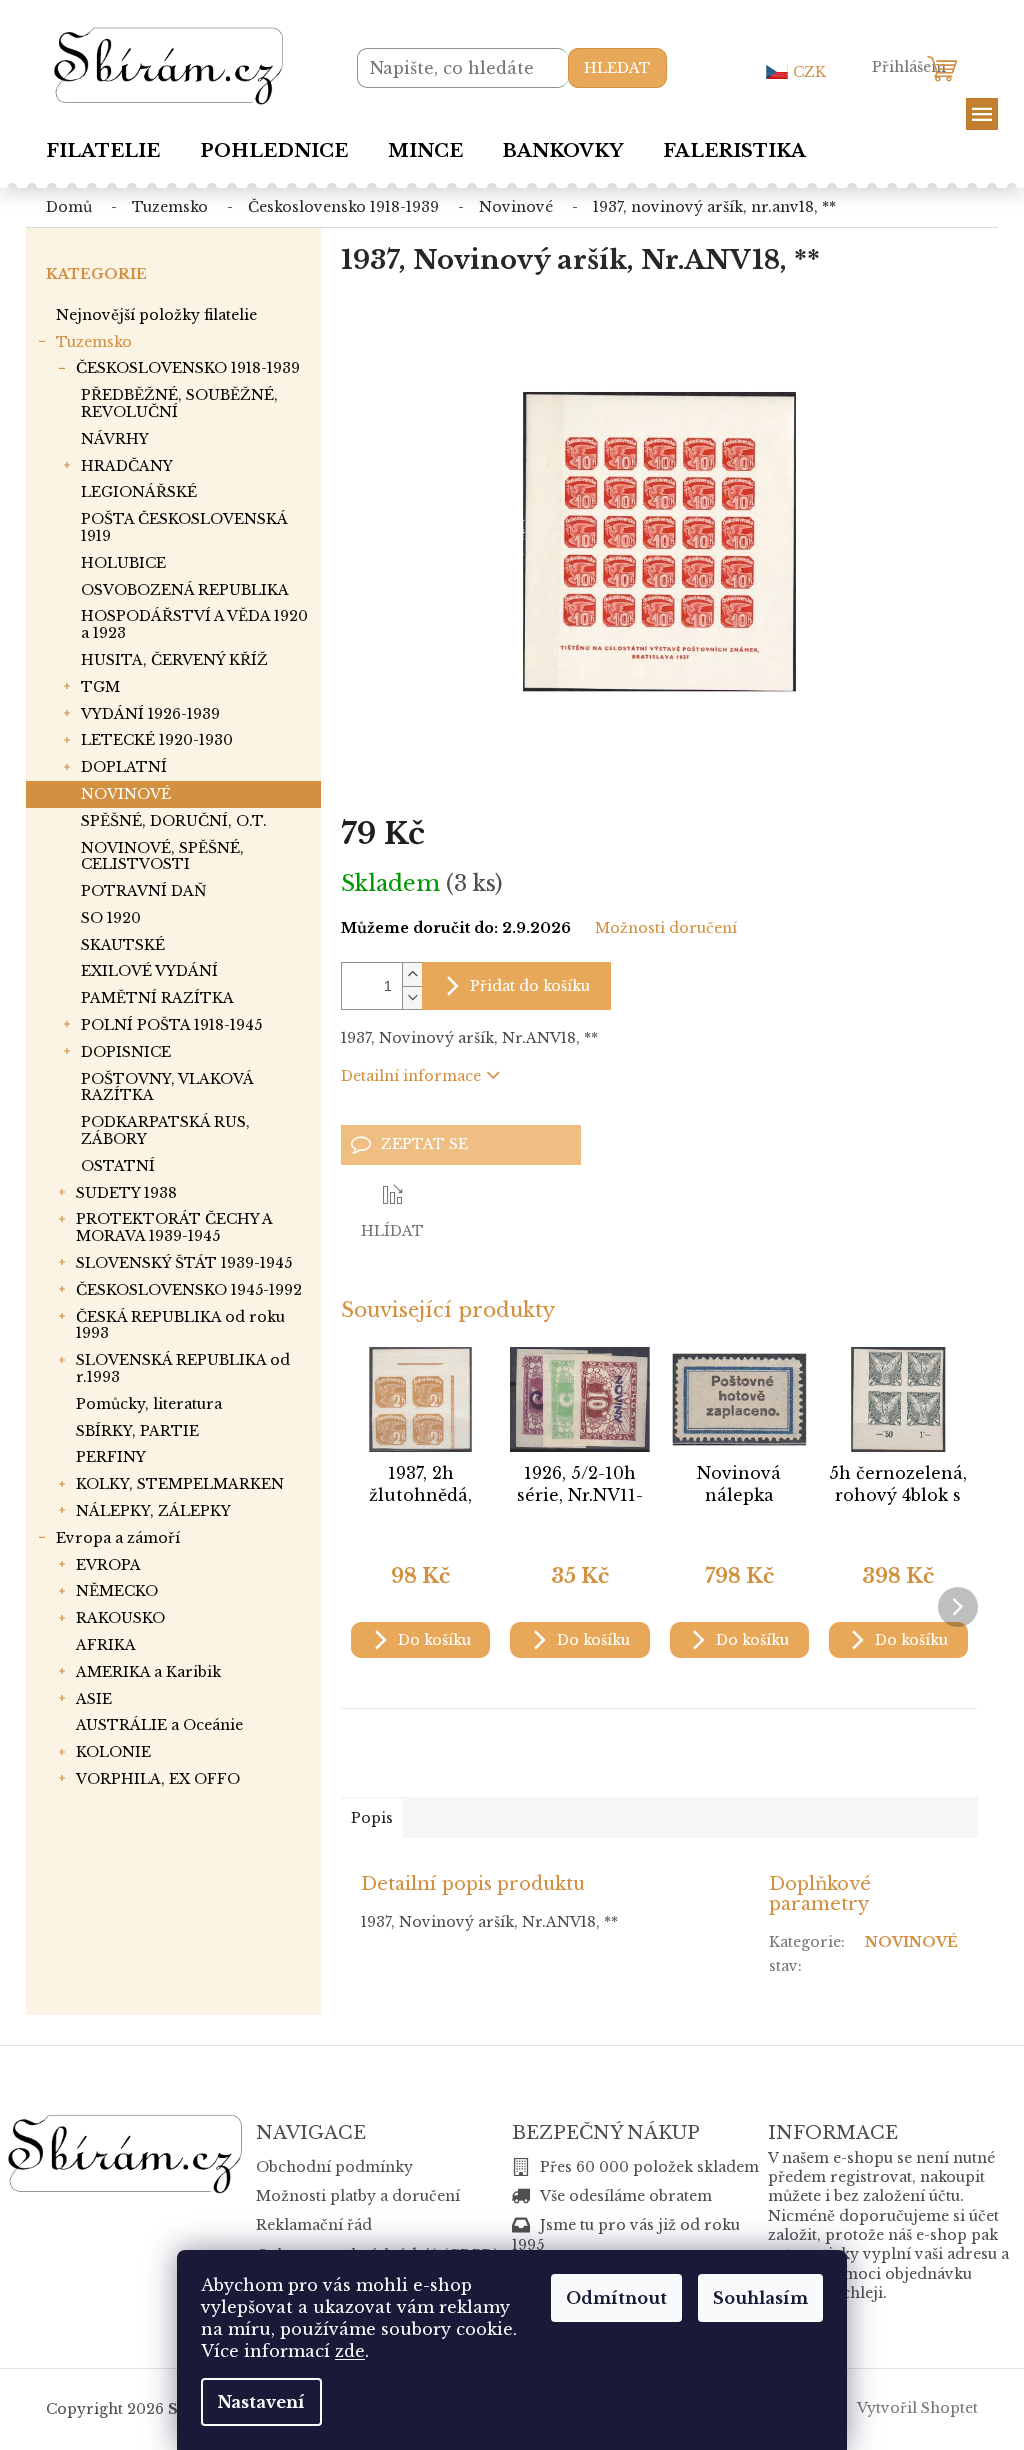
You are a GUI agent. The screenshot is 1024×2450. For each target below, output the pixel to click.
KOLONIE (113, 1752)
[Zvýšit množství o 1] (412, 974)
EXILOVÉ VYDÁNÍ (149, 971)
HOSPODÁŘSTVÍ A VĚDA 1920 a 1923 (194, 624)
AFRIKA (106, 1645)
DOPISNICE (126, 1052)
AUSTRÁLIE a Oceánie (159, 1725)
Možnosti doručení (666, 928)
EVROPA (108, 1565)
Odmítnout (616, 2298)
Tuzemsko (94, 342)
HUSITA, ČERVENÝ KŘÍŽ (174, 660)
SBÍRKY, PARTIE (137, 1431)
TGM (100, 687)
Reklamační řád (314, 2225)
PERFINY (111, 1457)
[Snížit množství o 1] (412, 997)
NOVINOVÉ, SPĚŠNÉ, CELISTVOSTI (162, 856)
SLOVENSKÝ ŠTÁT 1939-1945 (184, 1263)
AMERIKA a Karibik (148, 1672)
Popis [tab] (372, 1818)
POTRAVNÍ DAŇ (144, 891)
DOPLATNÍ (124, 767)
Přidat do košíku (530, 986)
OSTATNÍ (118, 1166)
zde (350, 2351)
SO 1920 (111, 918)
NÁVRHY (115, 439)
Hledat (617, 68)
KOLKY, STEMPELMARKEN (180, 1484)
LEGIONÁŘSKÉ (139, 492)
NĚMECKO (117, 1591)
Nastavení (261, 2402)
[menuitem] (103, 151)
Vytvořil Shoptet (917, 2408)
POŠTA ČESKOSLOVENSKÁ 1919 (184, 527)
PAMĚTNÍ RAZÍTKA (157, 998)
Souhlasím (760, 2298)
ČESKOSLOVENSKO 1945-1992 (189, 1290)
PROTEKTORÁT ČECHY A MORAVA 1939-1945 (174, 1227)
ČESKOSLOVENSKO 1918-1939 (188, 368)
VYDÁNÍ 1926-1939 (150, 714)
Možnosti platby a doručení (358, 2196)
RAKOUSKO (120, 1618)
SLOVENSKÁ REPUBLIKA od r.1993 (183, 1368)
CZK (809, 72)
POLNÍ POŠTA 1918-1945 (171, 1025)
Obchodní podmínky (334, 2167)
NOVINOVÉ (126, 794)
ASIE (94, 1699)
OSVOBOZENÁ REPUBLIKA (185, 590)
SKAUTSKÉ (123, 945)
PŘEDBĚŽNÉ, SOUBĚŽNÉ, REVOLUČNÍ (179, 403)
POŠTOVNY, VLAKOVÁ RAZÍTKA (167, 1087)
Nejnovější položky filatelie (156, 315)
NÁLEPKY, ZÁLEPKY (153, 1511)
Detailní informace (411, 1076)
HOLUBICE (123, 563)
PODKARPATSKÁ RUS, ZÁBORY (165, 1130)
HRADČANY (127, 466)
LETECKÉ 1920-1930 (157, 740)
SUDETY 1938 (126, 1193)
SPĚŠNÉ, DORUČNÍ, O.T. (174, 821)
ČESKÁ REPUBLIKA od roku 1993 (180, 1325)
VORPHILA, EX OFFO (158, 1779)
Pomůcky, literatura (149, 1404)
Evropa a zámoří (118, 1538)
